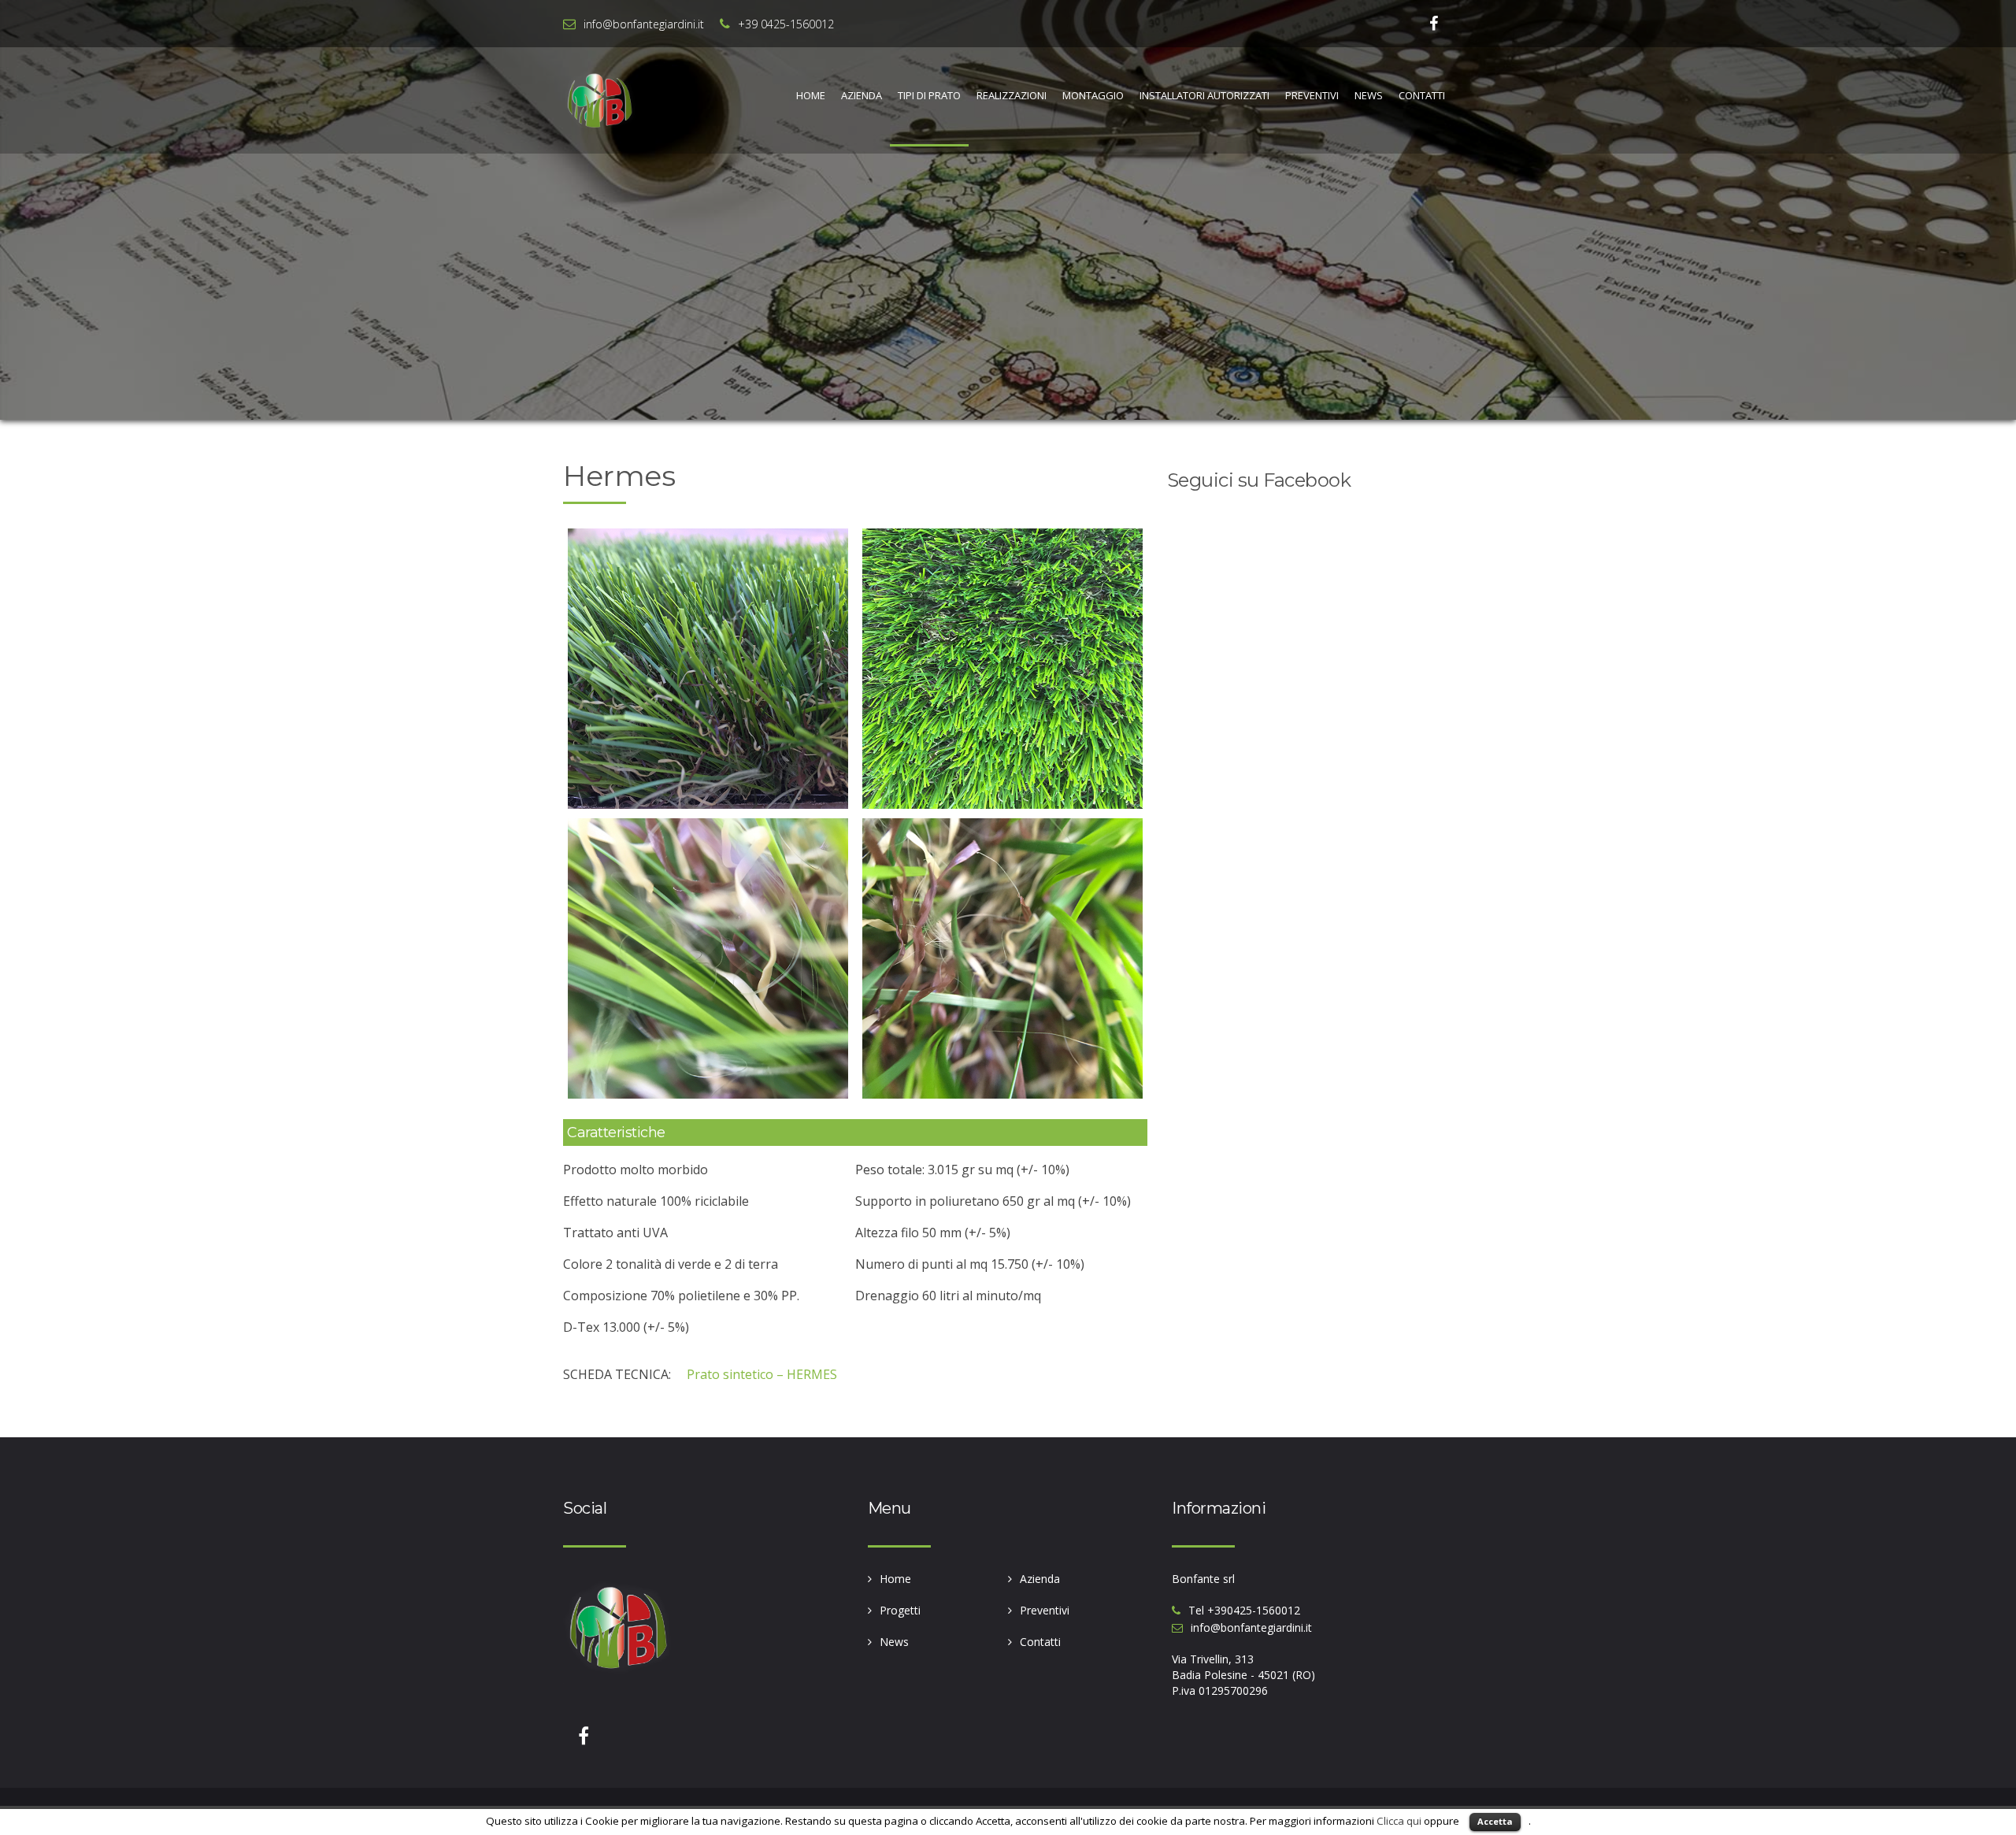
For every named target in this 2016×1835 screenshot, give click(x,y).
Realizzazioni (1012, 95)
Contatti (1422, 95)
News (1369, 95)
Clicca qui (1399, 1821)
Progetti (900, 1610)
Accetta (1495, 1821)
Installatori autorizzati (1204, 95)
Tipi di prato (929, 95)
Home (811, 95)
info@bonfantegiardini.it (644, 24)
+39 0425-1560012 (786, 24)
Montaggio (1093, 95)
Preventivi (1312, 95)
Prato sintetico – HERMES (762, 1374)
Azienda (862, 95)
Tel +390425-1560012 (1244, 1610)
